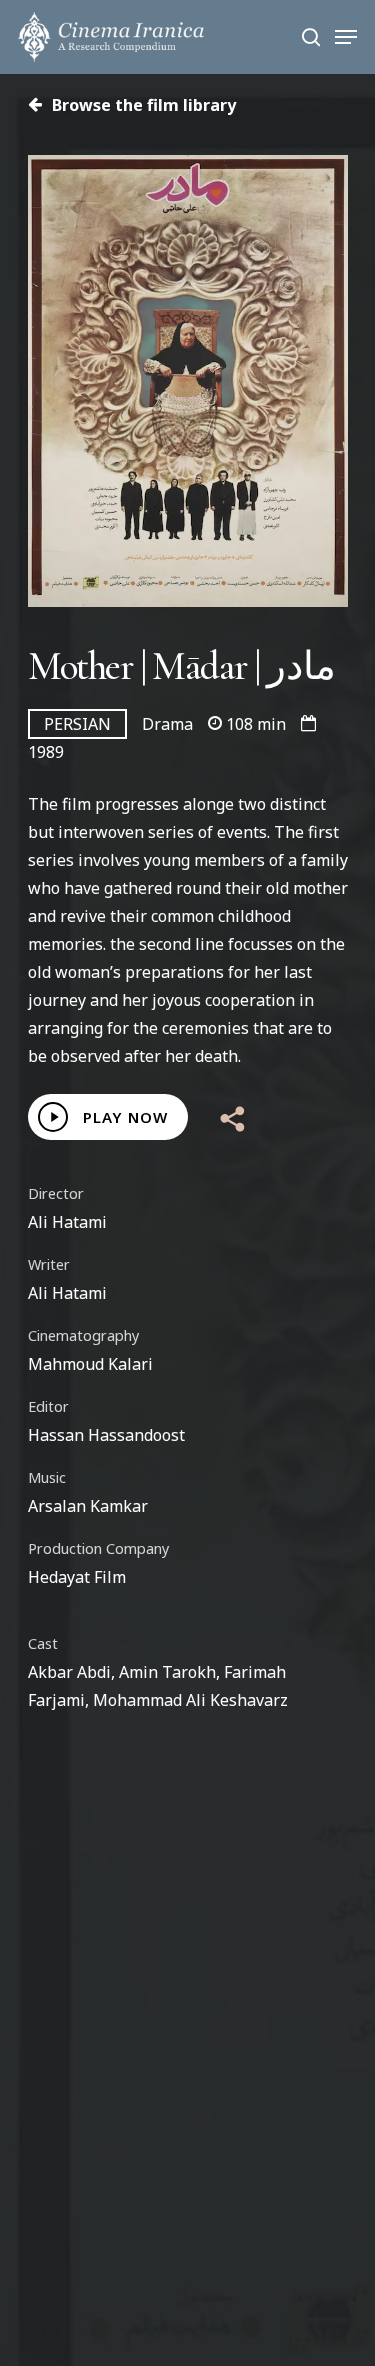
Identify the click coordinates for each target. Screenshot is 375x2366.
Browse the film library (142, 105)
